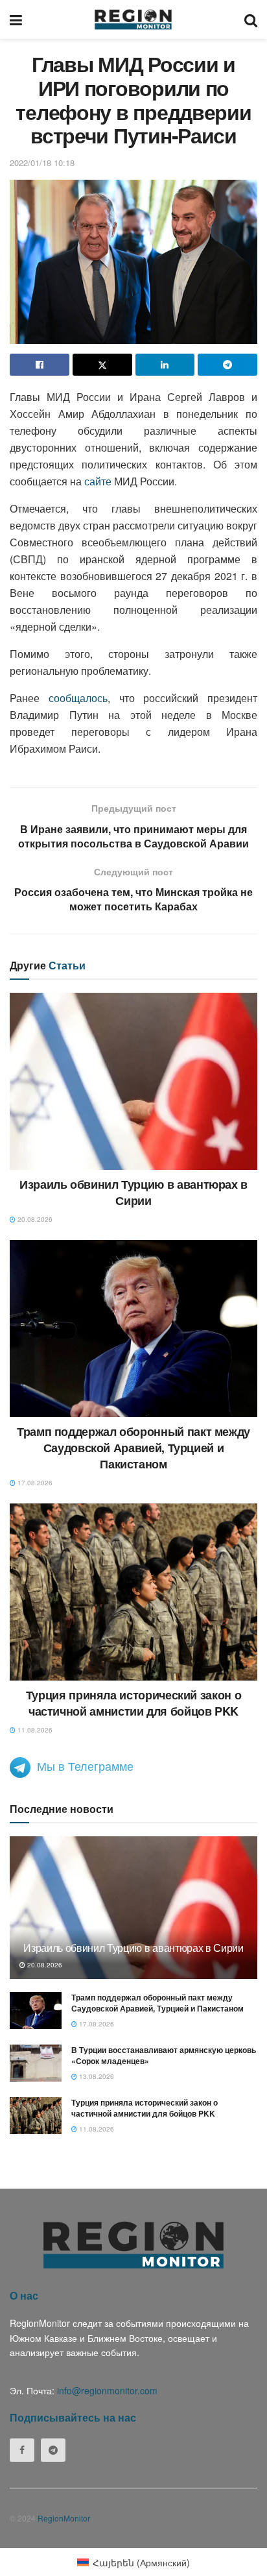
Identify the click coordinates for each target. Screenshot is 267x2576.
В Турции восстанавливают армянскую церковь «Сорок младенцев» (164, 2055)
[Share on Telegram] (227, 365)
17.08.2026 (34, 1483)
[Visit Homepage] (133, 19)
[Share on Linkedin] (165, 365)
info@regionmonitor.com (107, 2390)
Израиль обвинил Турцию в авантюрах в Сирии (133, 1192)
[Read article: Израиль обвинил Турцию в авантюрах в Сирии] (133, 1081)
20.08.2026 (34, 1219)
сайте (98, 481)
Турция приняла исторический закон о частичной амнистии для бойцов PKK (133, 1703)
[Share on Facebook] (40, 365)
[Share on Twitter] (102, 365)
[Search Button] (251, 19)
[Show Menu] (16, 19)
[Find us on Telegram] (53, 2450)
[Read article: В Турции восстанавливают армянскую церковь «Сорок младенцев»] (36, 2063)
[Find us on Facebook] (22, 2450)
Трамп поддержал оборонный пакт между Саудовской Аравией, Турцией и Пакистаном (133, 1448)
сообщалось (78, 698)
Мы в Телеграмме (85, 1766)
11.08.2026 (34, 1730)
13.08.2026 (96, 2076)
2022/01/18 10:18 (42, 163)
